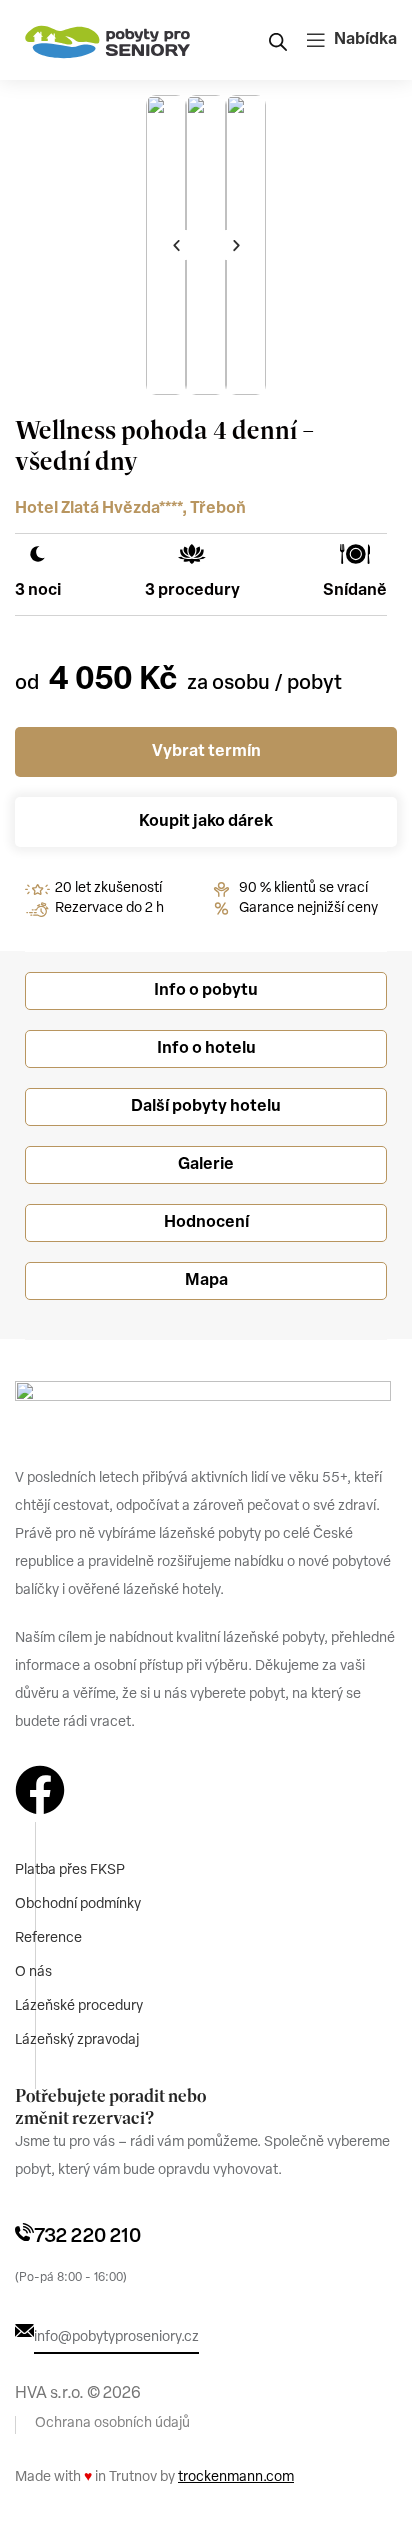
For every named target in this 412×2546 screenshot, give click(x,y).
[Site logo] (108, 40)
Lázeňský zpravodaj (77, 2040)
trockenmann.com (236, 2477)
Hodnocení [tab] (206, 1223)
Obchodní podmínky (78, 1904)
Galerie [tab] (206, 1165)
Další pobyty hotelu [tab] (206, 1107)
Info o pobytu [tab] (206, 991)
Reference (48, 1938)
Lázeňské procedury (79, 2006)
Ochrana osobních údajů (112, 2423)
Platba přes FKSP (70, 1870)
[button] (176, 245)
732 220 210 (87, 2237)
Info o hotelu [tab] (206, 1049)
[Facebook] (40, 1790)
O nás (33, 1972)
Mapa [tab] (206, 1281)
